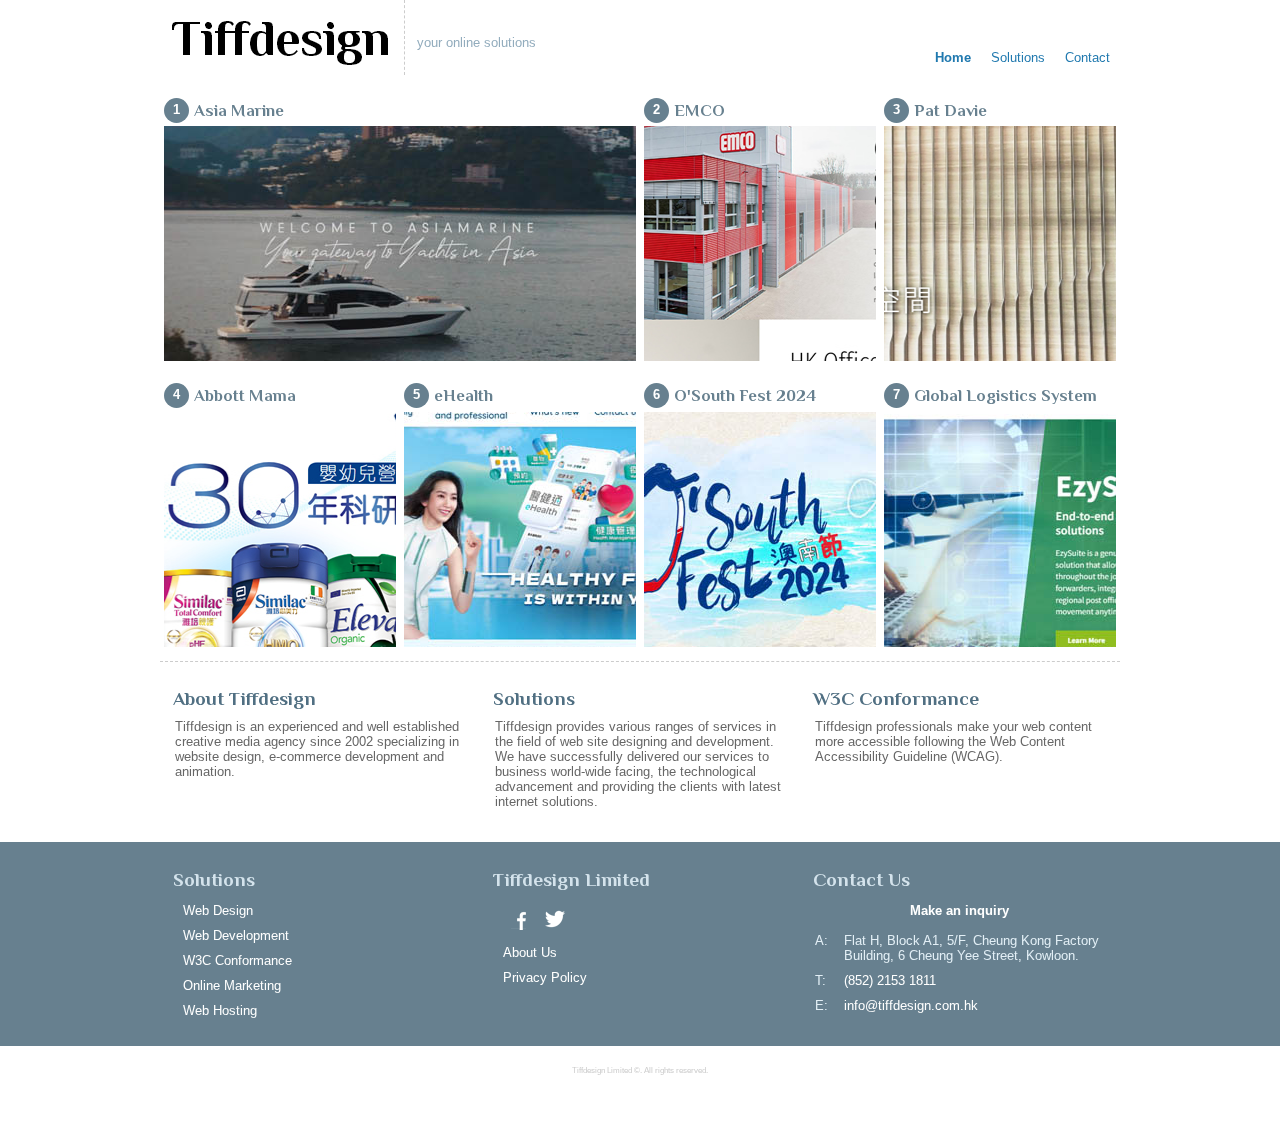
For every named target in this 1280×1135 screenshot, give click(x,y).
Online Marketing (232, 985)
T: (820, 980)
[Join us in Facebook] (519, 919)
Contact (1087, 57)
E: (821, 1005)
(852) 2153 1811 (890, 980)
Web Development (236, 935)
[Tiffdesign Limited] (280, 44)
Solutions (1018, 57)
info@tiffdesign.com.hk (911, 1005)
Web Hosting (220, 1010)
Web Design (218, 910)
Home (953, 57)
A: (821, 940)
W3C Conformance (237, 960)
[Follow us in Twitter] (555, 919)
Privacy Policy (545, 977)
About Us (530, 952)
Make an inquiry (959, 910)
